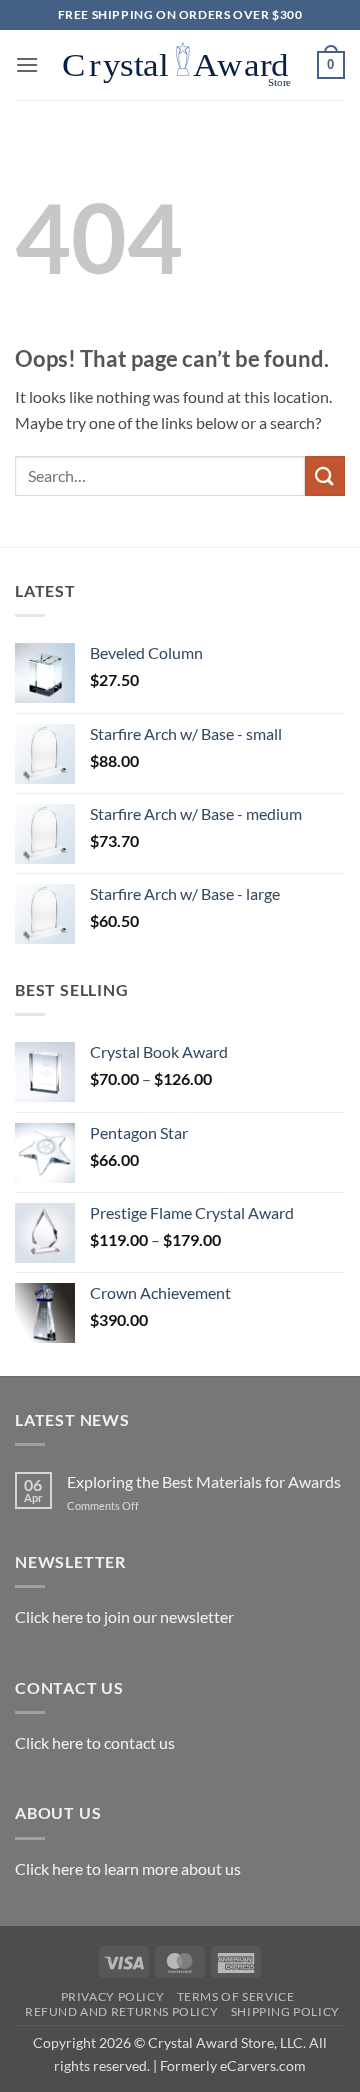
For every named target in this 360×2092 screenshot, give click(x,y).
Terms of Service (236, 1996)
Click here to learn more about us (128, 1868)
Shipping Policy (285, 2011)
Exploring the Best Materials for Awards (204, 1481)
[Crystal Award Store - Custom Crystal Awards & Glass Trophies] (178, 65)
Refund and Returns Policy (121, 2011)
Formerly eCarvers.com (233, 2065)
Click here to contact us (95, 1742)
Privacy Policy (113, 1996)
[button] (27, 64)
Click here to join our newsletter (124, 1616)
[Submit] (325, 475)
